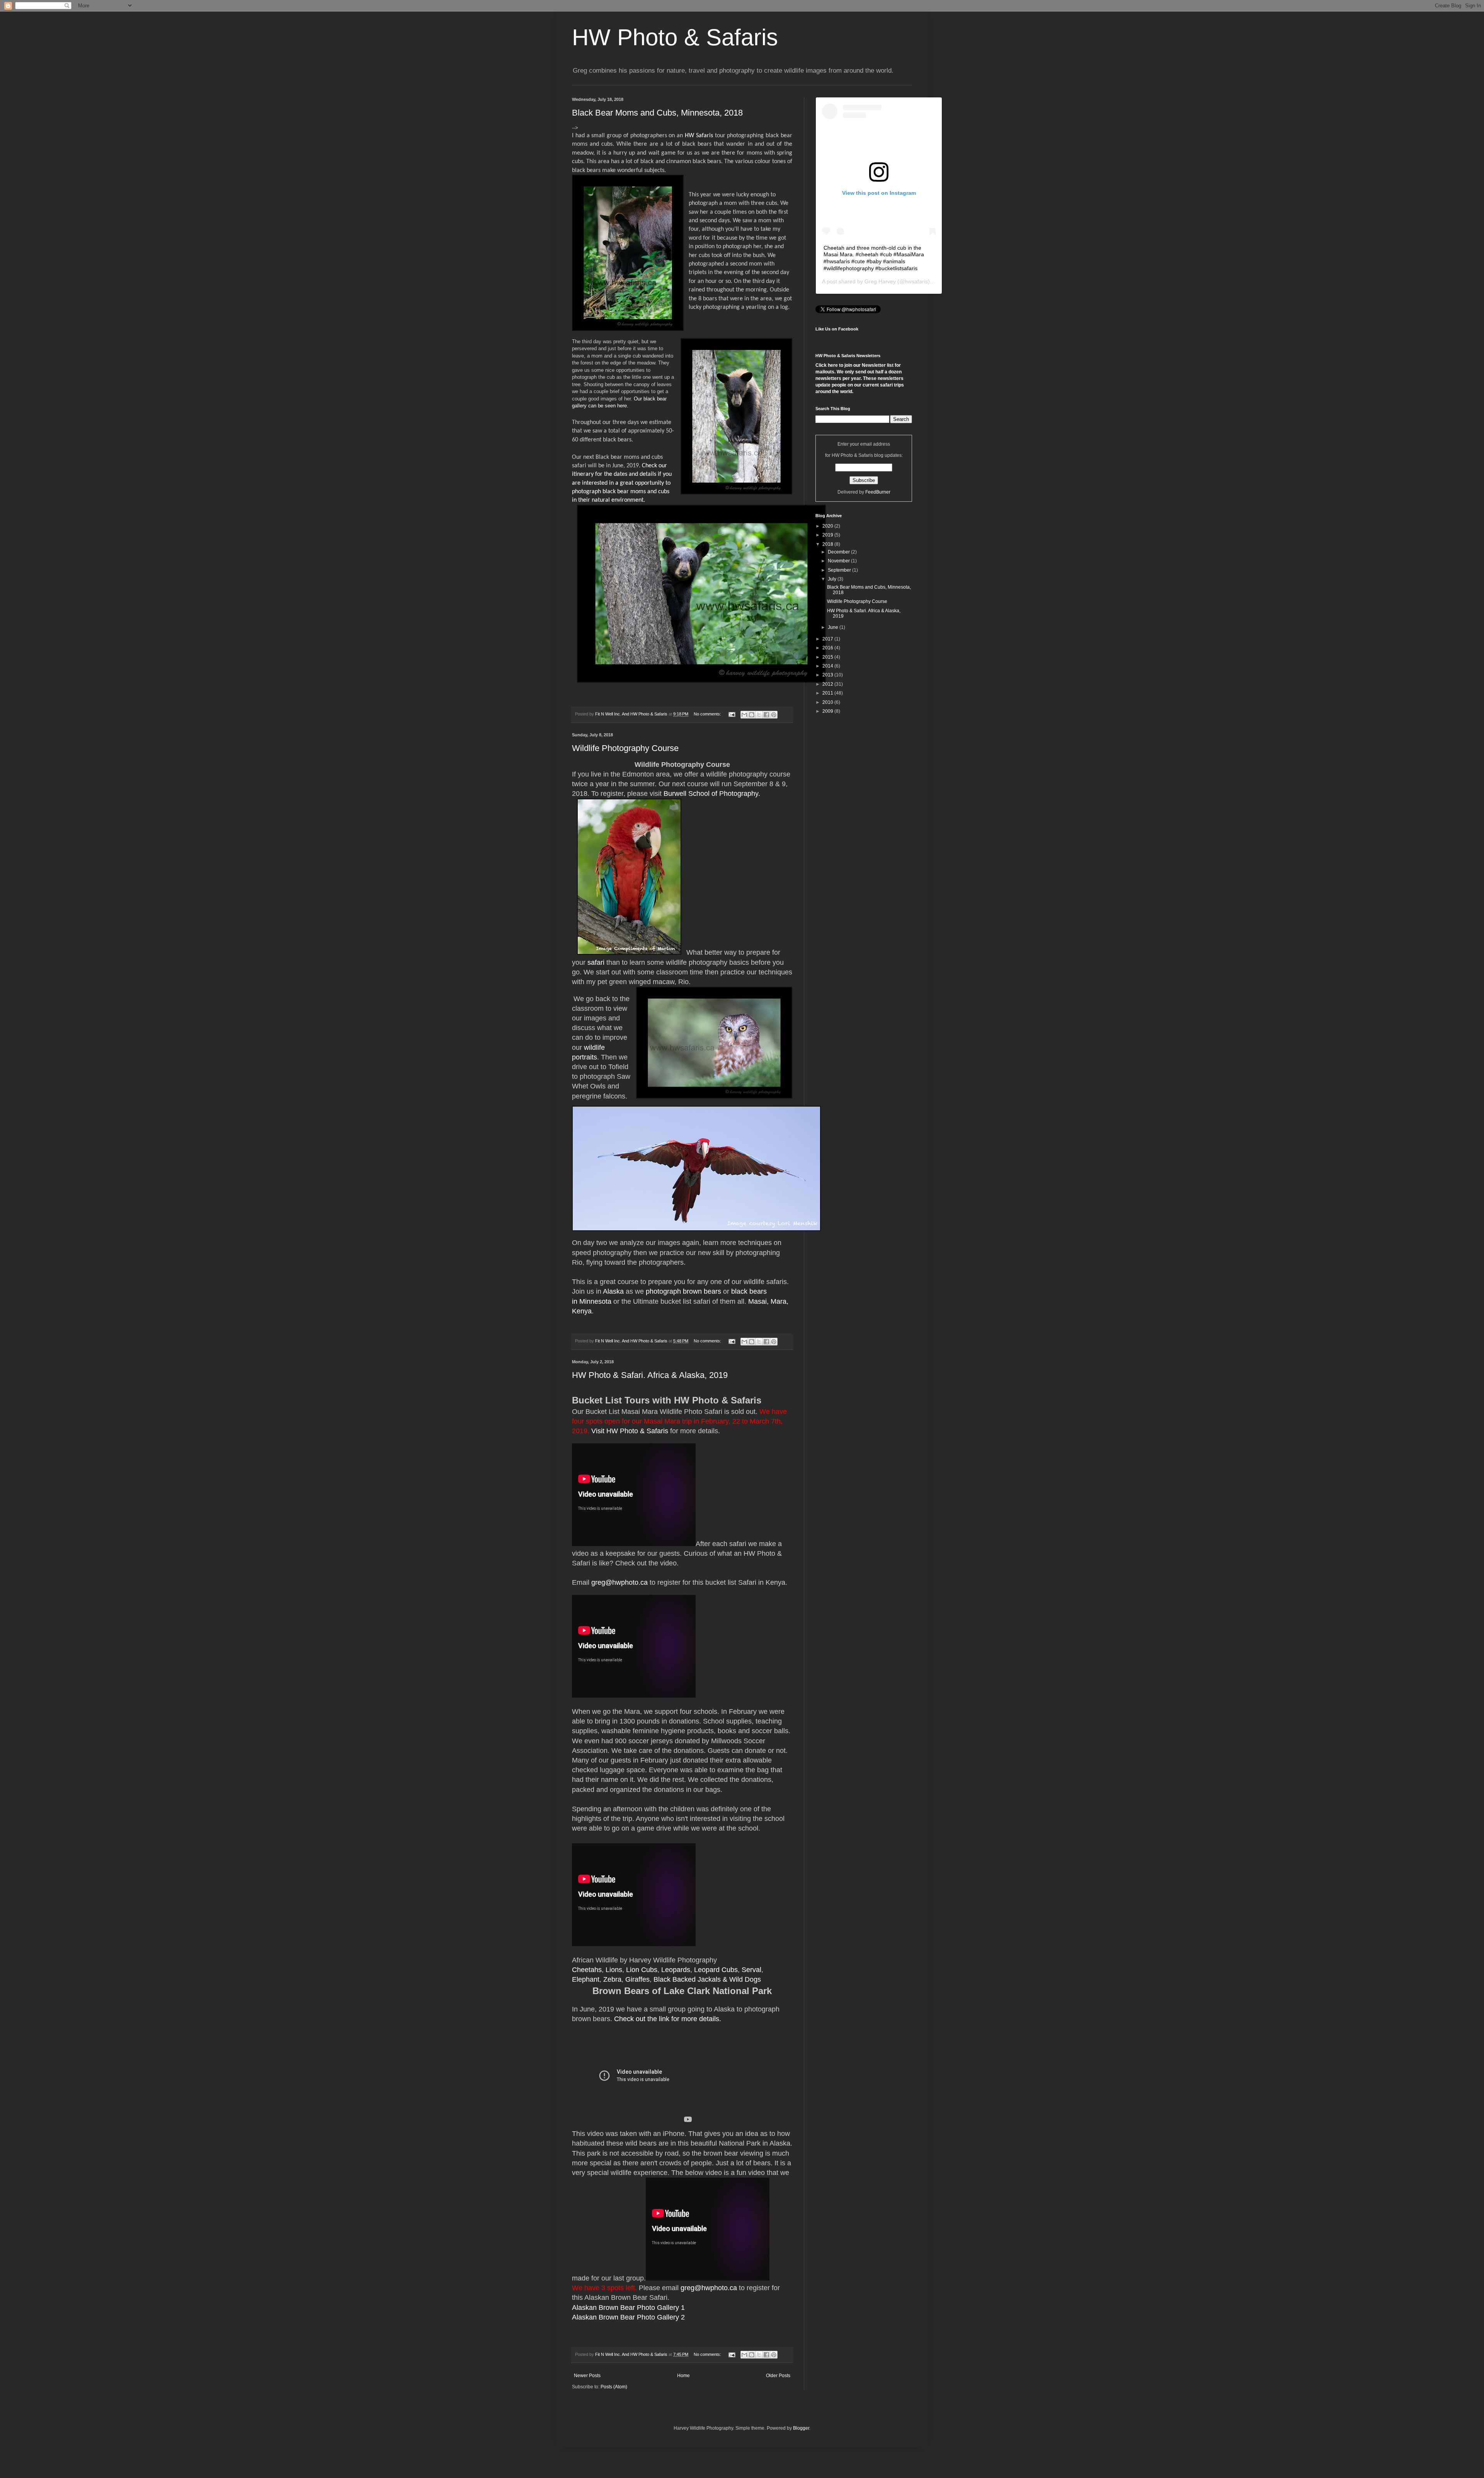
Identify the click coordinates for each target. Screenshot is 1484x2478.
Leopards (676, 1970)
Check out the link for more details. (668, 2019)
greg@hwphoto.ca (619, 1582)
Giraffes (637, 1979)
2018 (828, 544)
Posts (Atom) (614, 2387)
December (839, 552)
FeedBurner (878, 492)
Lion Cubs (642, 1970)
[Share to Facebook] (766, 715)
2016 (828, 648)
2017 (828, 639)
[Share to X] (759, 715)
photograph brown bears (683, 1291)
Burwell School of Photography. (712, 794)
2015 (828, 657)
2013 (828, 675)
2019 (828, 535)
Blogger (801, 2428)
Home (683, 2376)
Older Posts (778, 2376)
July (833, 579)
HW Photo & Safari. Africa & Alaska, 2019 (650, 1375)
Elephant (586, 1979)
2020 (828, 526)
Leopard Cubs (716, 1970)
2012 (828, 684)
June (834, 627)
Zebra (612, 1979)
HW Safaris (699, 136)
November (839, 561)
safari (596, 962)
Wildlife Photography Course (625, 748)
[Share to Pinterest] (774, 715)
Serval (751, 1970)
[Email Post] (732, 714)
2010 (828, 702)
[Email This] (744, 715)
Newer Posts (587, 2376)
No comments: (708, 714)
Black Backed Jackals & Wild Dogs (707, 1979)
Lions (614, 1970)
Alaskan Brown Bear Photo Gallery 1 (628, 2308)
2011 (828, 693)
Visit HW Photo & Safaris (630, 1431)
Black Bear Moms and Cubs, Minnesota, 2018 (657, 113)
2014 (828, 666)
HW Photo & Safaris (675, 37)
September (840, 570)
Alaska (613, 1291)
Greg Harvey (880, 281)
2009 (828, 711)
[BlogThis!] (752, 715)
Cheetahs (587, 1970)
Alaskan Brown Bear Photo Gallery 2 (628, 2317)
